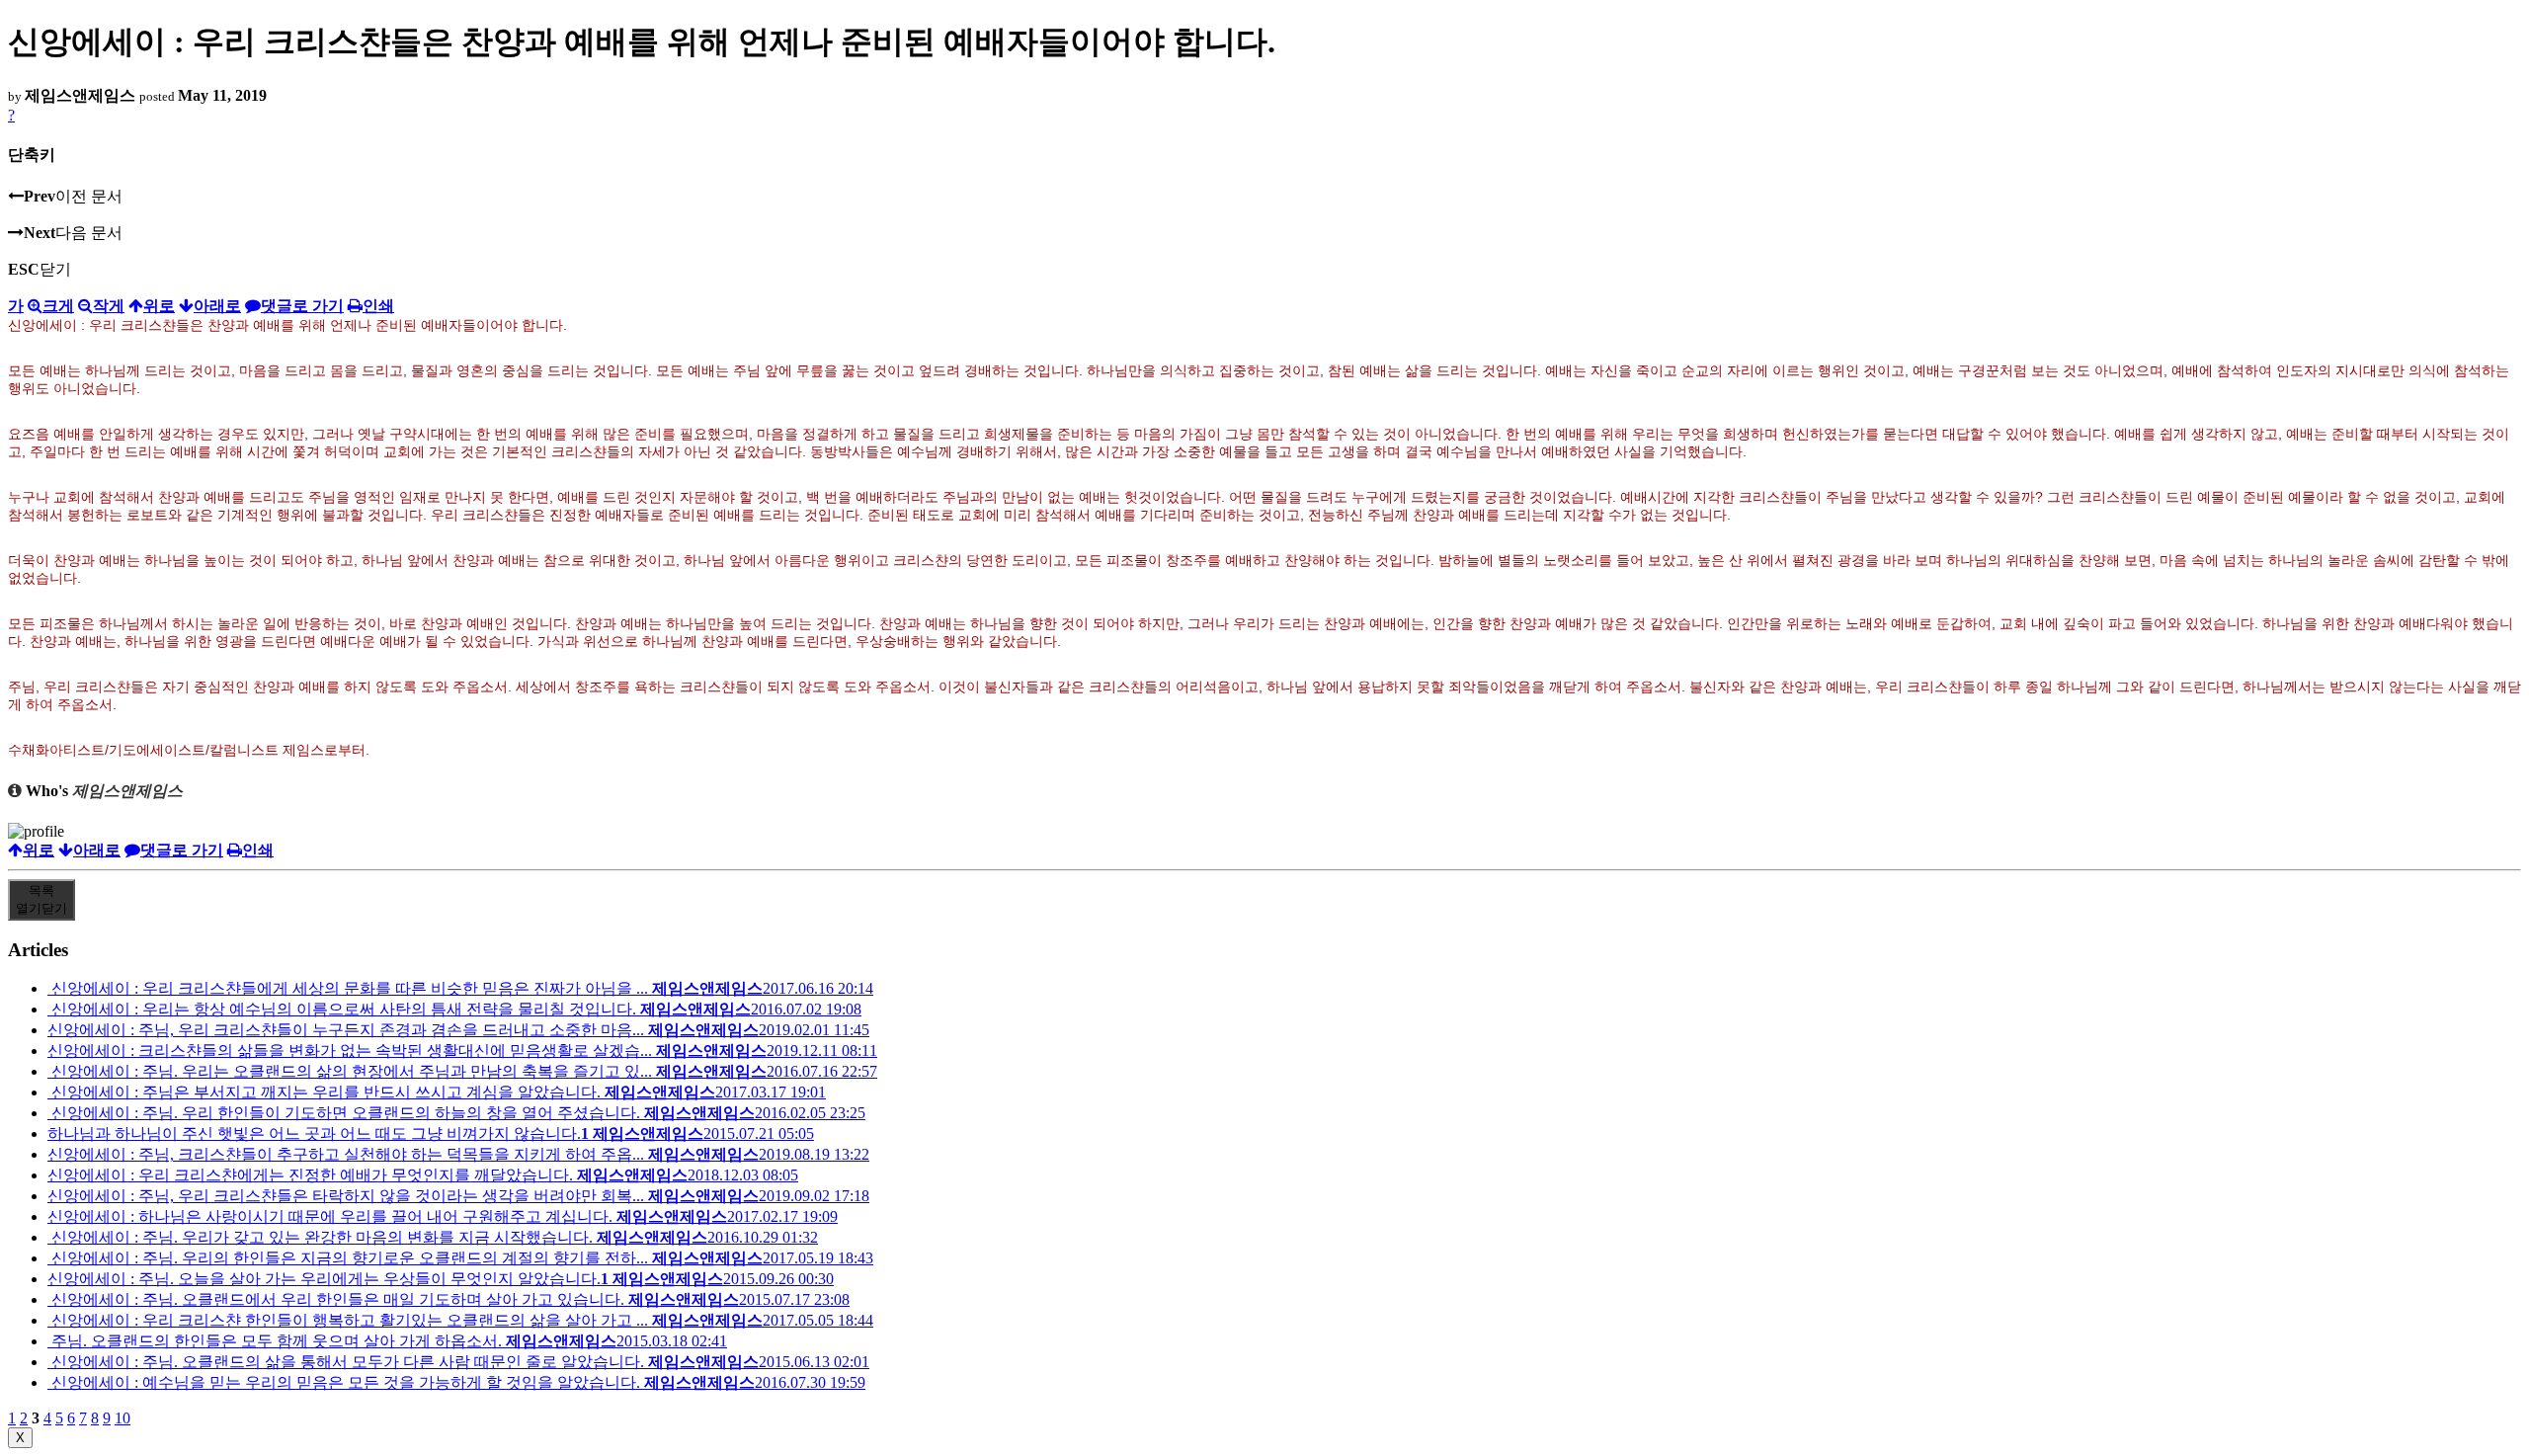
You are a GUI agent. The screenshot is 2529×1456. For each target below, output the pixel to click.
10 (122, 1418)
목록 (41, 899)
